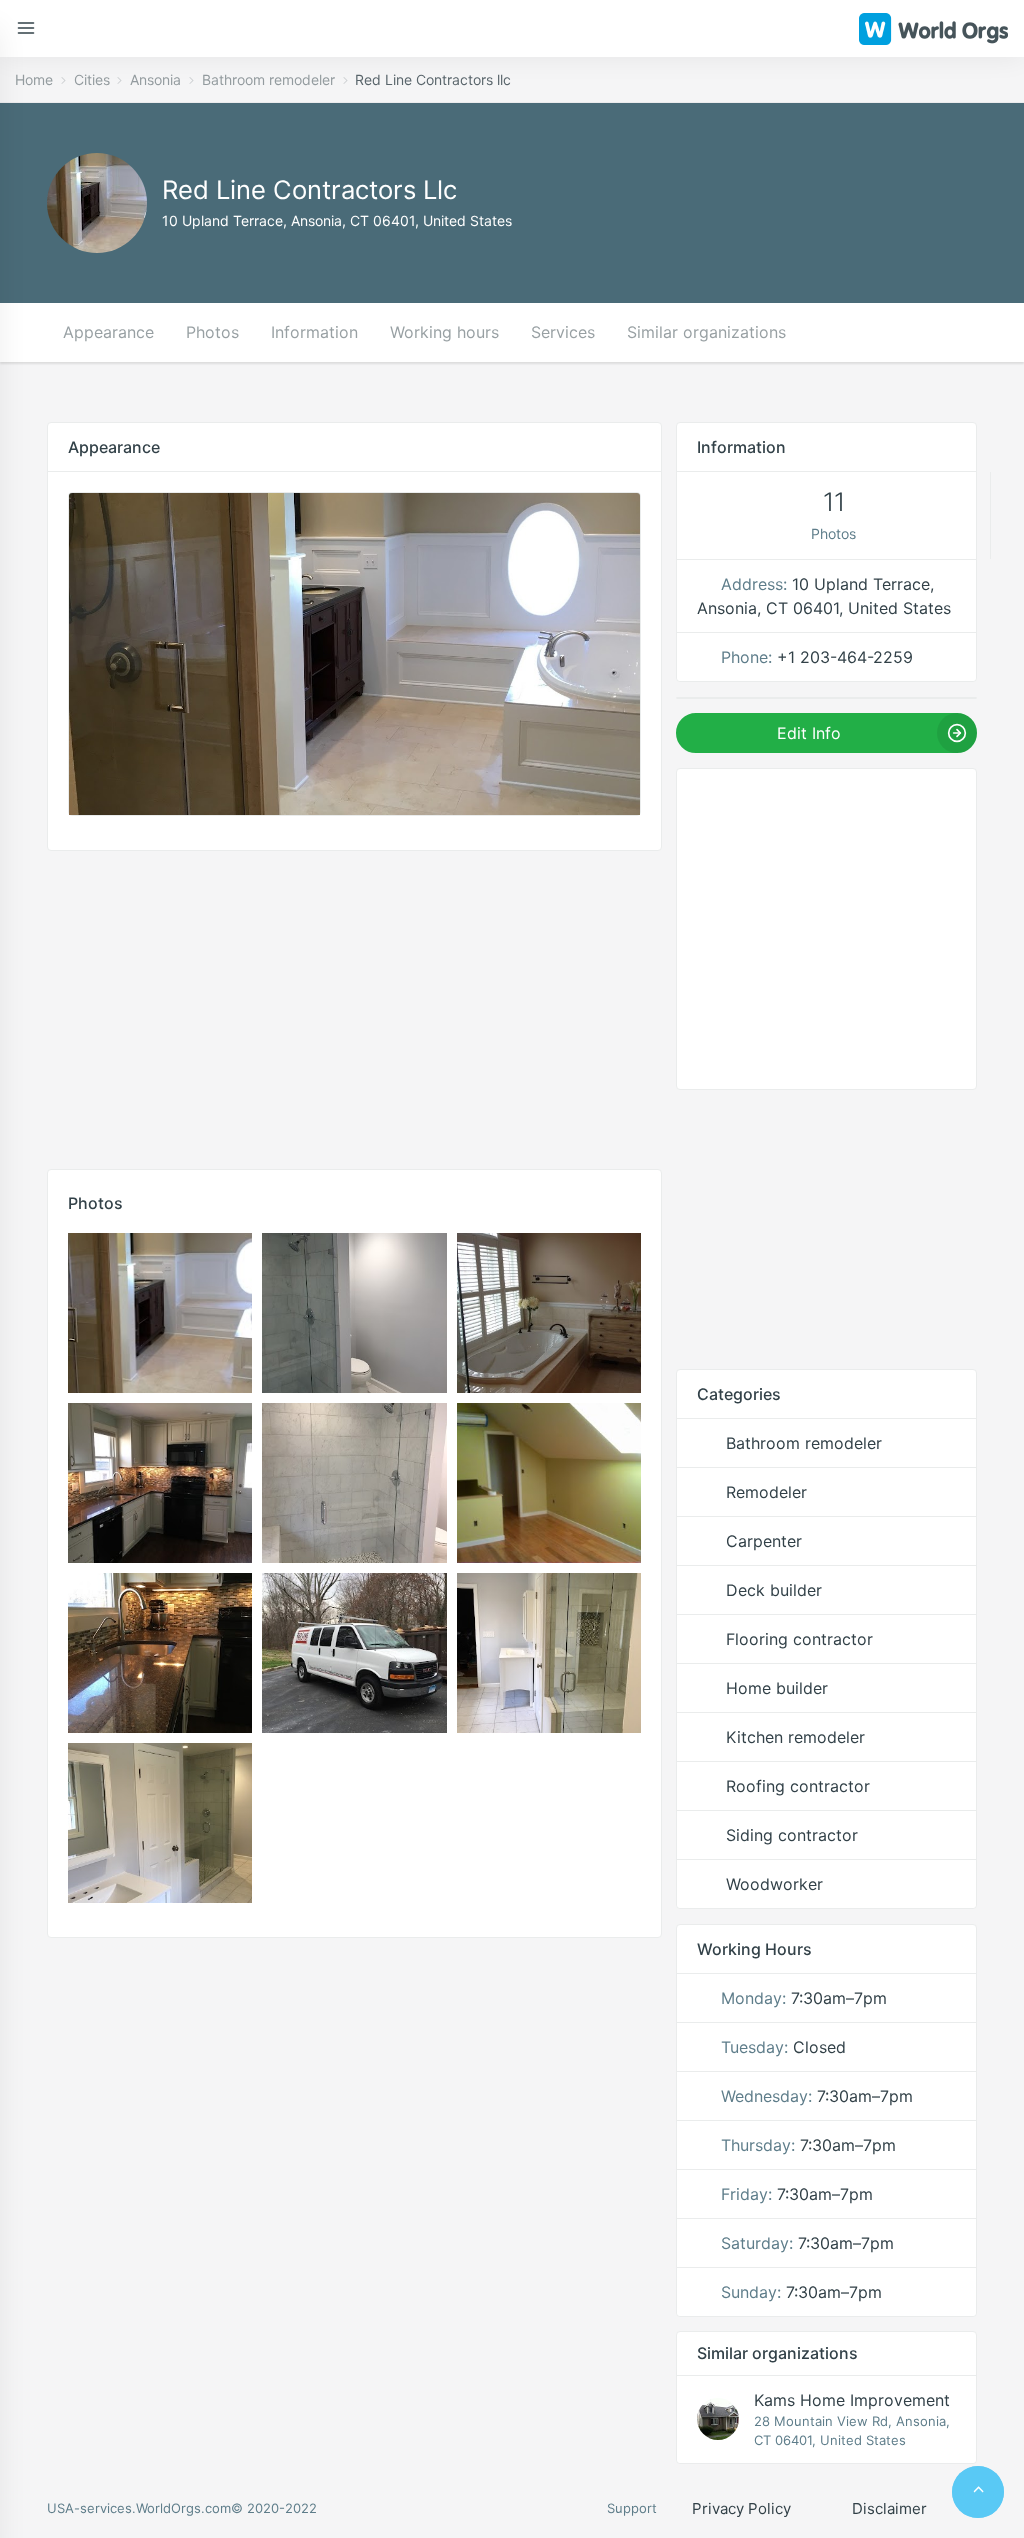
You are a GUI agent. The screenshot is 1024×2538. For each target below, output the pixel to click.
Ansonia (155, 79)
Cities (92, 79)
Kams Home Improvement (852, 2400)
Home (34, 79)
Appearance (108, 332)
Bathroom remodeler (268, 79)
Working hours (444, 332)
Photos (212, 332)
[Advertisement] (354, 1005)
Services (563, 332)
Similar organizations (706, 332)
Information (314, 332)
